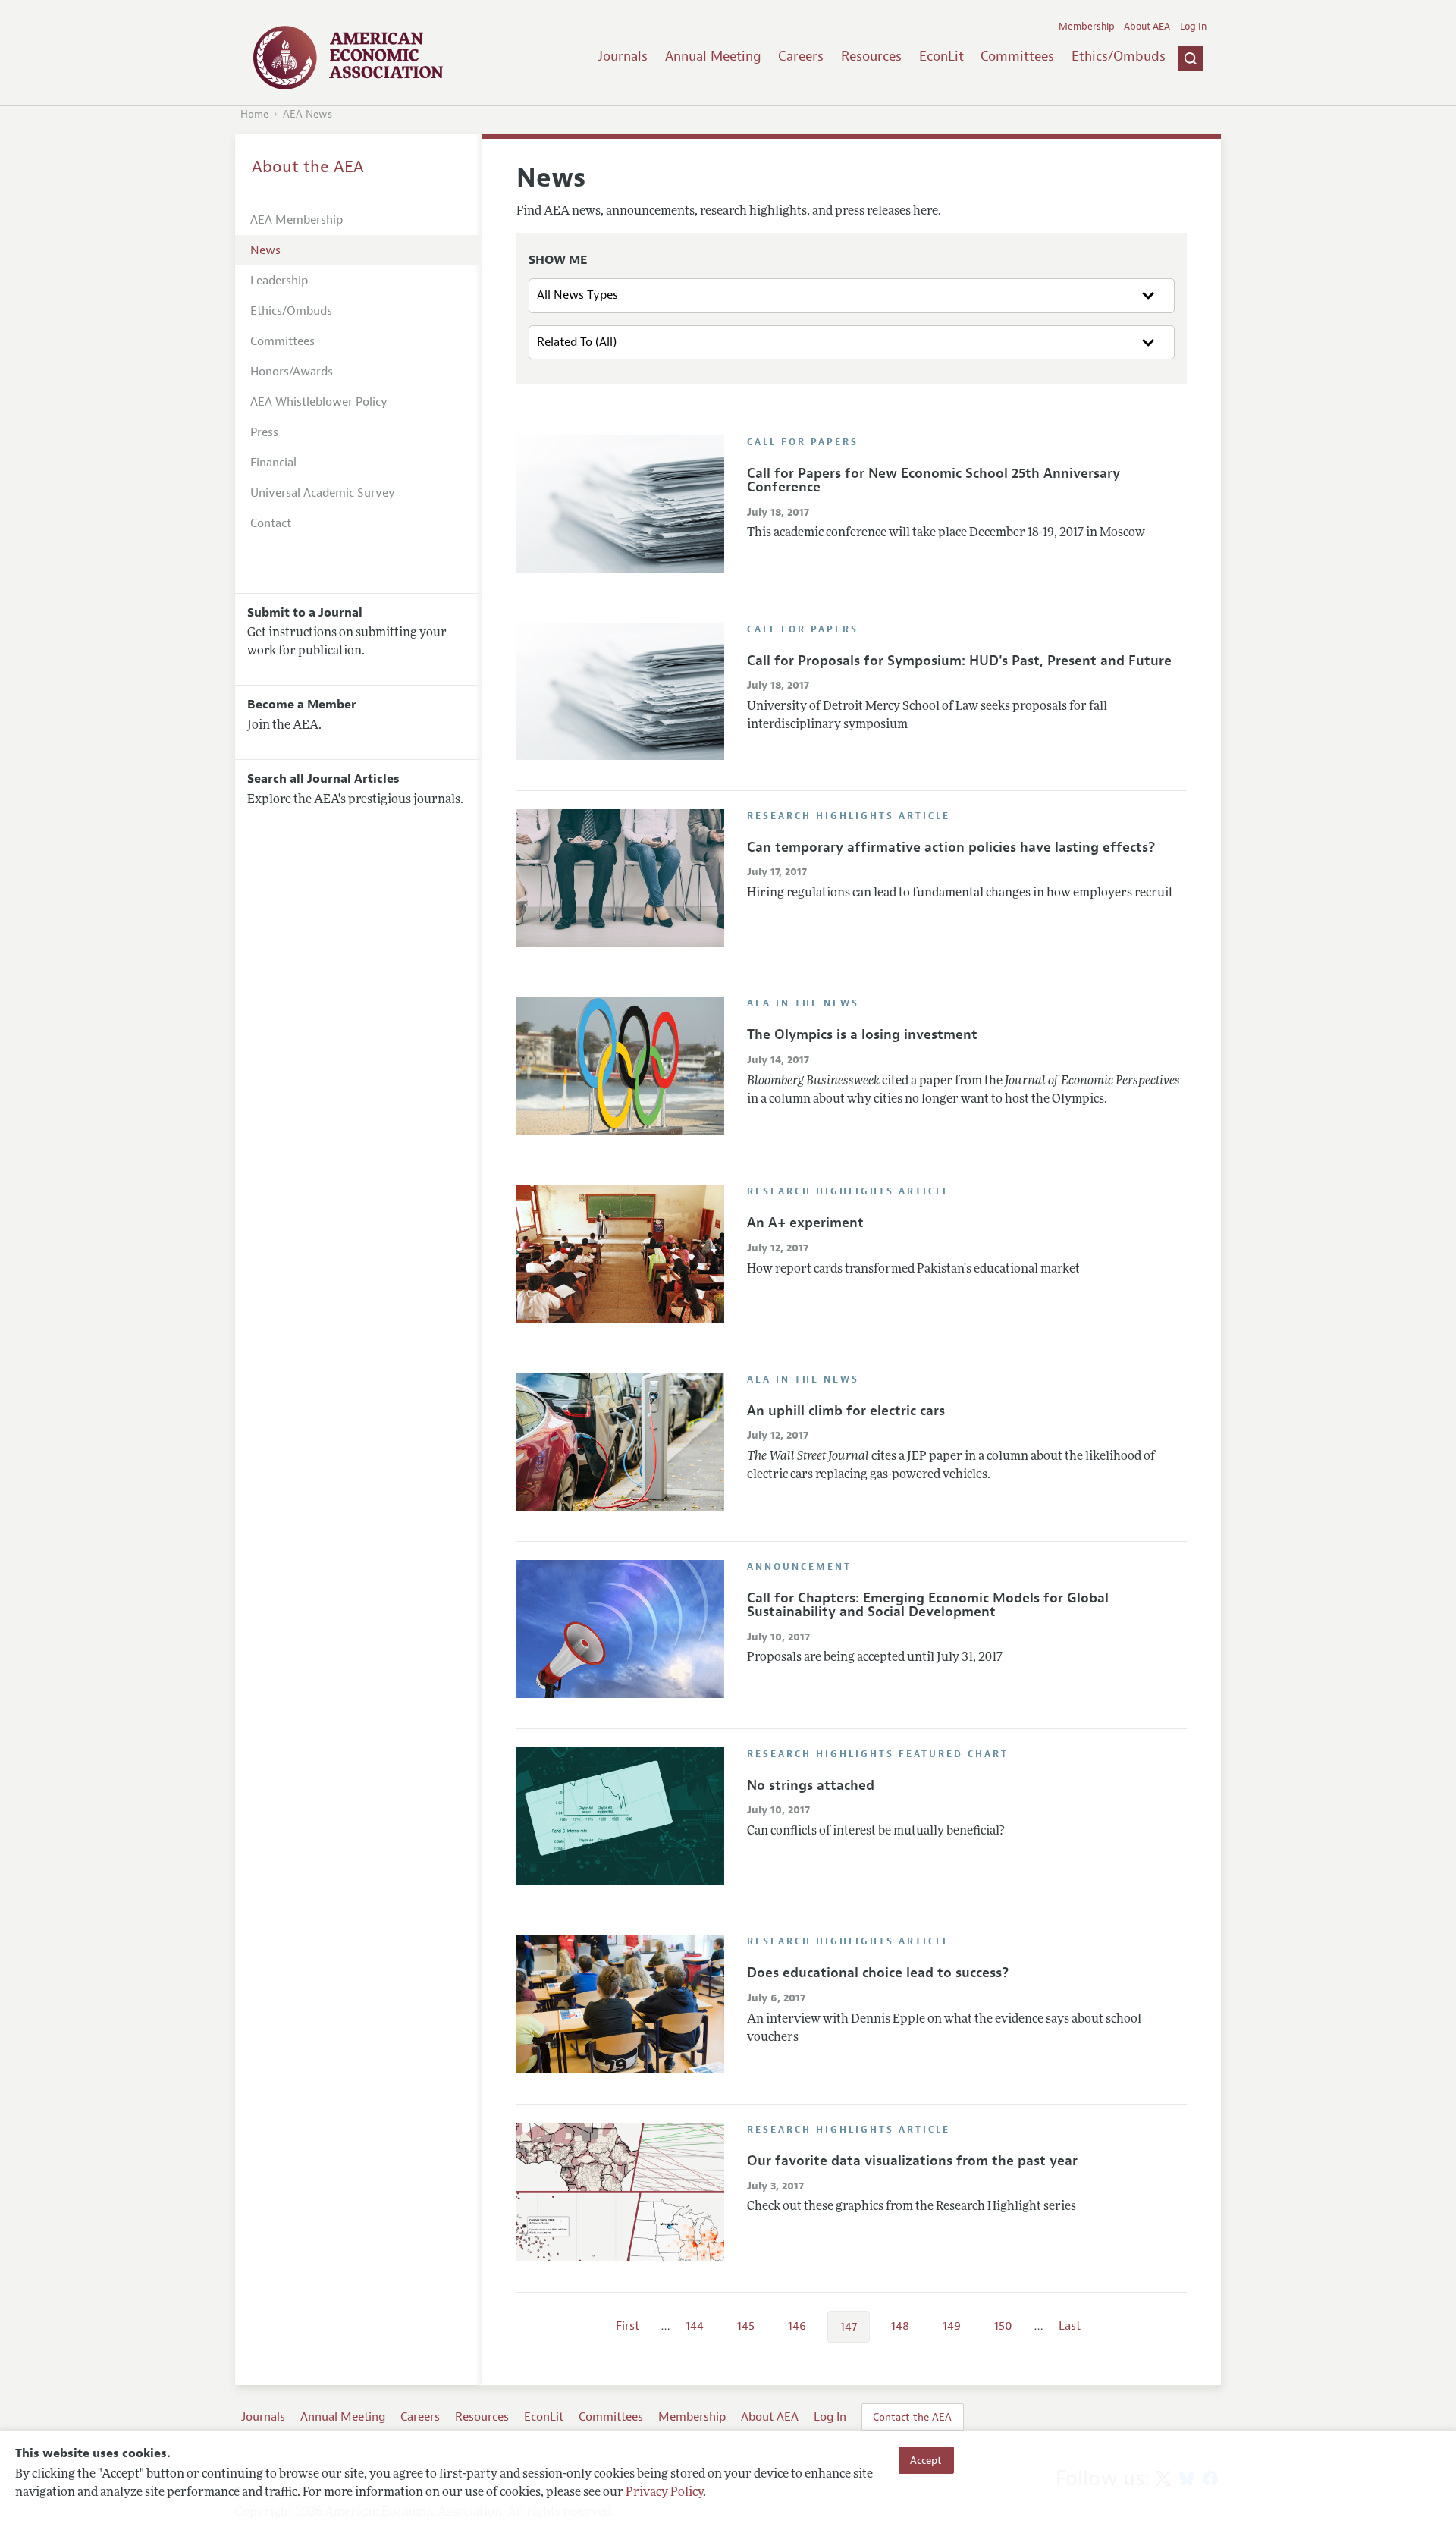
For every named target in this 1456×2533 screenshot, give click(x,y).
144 (695, 2326)
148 (900, 2326)
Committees (1017, 56)
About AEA (1147, 27)
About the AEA (308, 167)
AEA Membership (297, 220)
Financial (273, 463)
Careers (801, 56)
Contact (271, 523)
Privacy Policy (664, 2493)
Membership (1087, 27)
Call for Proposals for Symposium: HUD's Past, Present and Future (959, 661)
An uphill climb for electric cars (846, 1411)
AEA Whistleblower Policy (319, 402)
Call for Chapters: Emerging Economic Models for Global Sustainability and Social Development (928, 1605)
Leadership (279, 281)
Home (254, 114)
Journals (623, 56)
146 (797, 2326)
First (628, 2326)
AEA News (308, 114)
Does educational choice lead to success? (878, 1973)
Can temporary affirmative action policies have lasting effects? (951, 847)
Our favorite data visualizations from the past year (912, 2161)
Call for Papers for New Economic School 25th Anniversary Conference (934, 480)
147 (849, 2327)
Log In (1193, 27)
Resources (871, 56)
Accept (926, 2460)
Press (264, 432)
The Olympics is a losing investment (862, 1034)
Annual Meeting (713, 56)
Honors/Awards (292, 372)
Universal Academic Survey (323, 493)
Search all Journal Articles (323, 779)
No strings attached (811, 1785)
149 (952, 2326)
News (265, 250)
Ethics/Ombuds (1119, 56)
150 (1003, 2326)
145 (746, 2326)
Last (1070, 2326)
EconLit (941, 56)
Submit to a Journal (305, 613)
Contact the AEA (912, 2417)
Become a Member (302, 705)
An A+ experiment (805, 1223)
